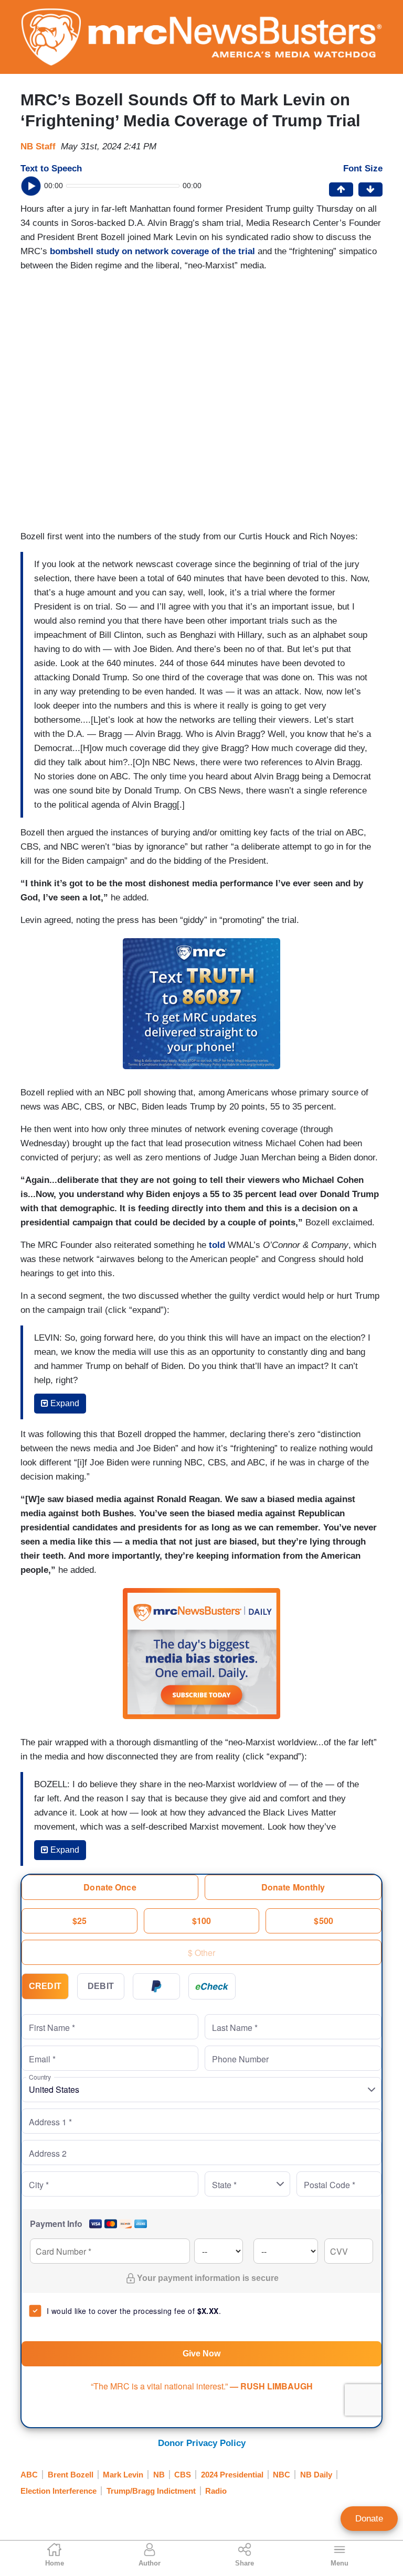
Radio (216, 2491)
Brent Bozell (71, 2475)
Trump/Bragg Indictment (151, 2491)
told (217, 1245)
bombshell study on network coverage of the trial (152, 251)
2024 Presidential (232, 2475)
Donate (369, 2519)
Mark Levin (123, 2475)
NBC (282, 2475)
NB (159, 2475)
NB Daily (316, 2475)
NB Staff (38, 146)
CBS (183, 2475)
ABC (29, 2475)
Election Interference (59, 2491)
